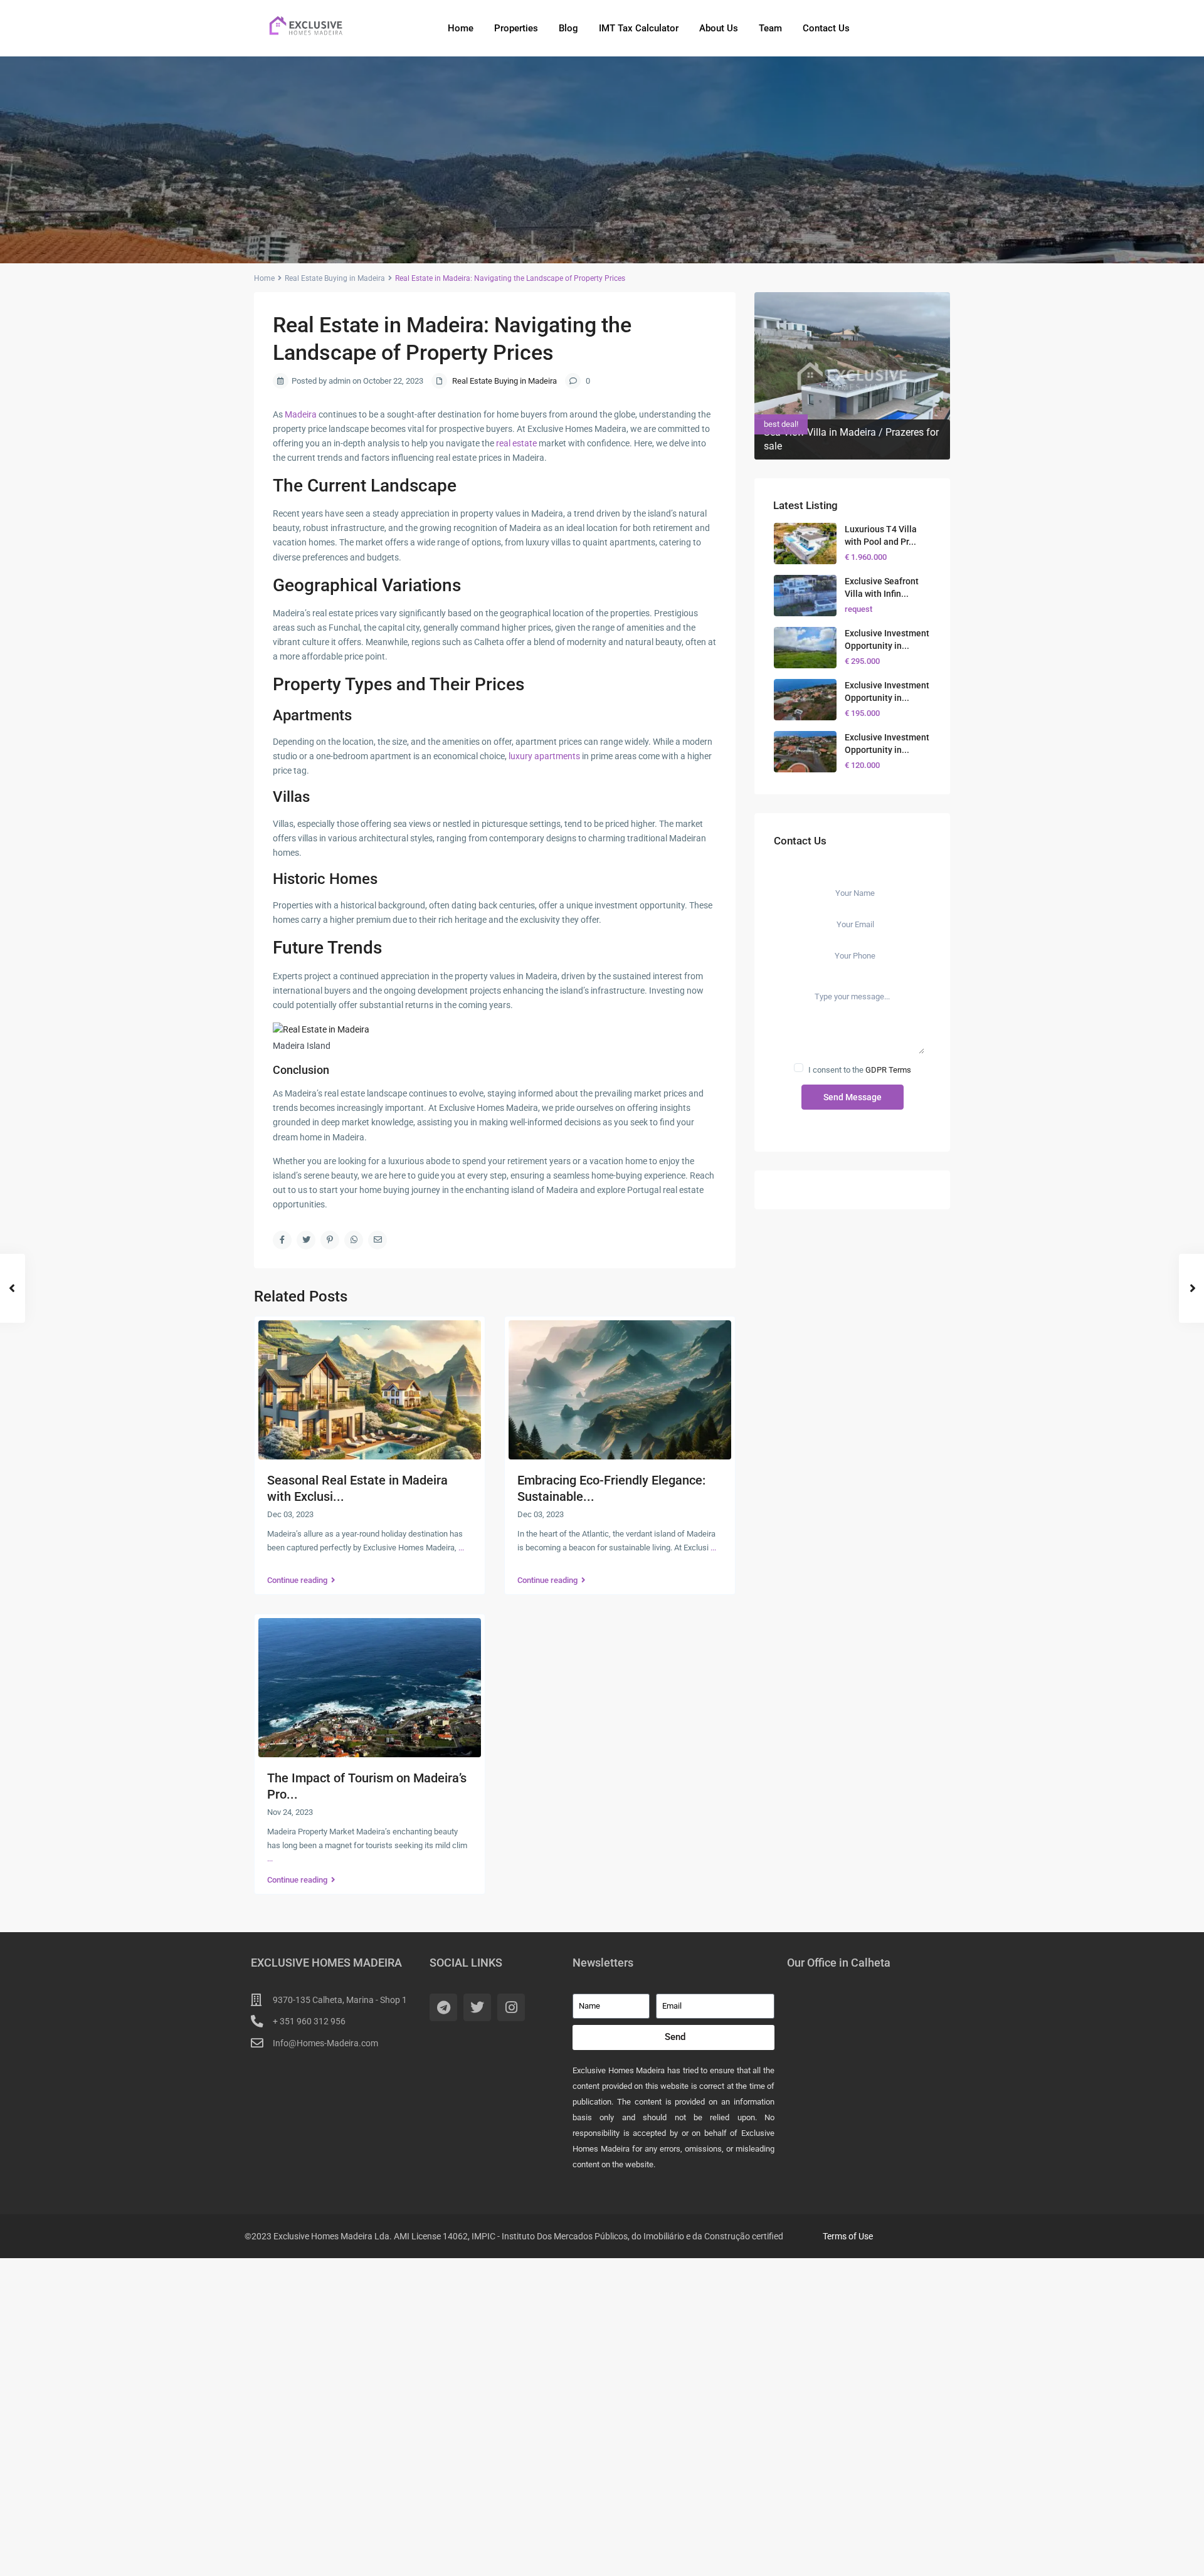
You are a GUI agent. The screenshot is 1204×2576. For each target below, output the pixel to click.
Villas (291, 797)
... (461, 1548)
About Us (719, 28)
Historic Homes (325, 879)
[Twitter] (477, 2007)
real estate (516, 443)
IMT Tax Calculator (639, 28)
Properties (516, 28)
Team (770, 28)
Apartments (312, 715)
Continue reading (297, 1580)
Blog (568, 28)
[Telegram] (443, 2007)
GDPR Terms (888, 1070)
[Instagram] (511, 2007)
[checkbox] (799, 1068)
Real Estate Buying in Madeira (335, 278)
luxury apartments (544, 756)
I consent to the (860, 1070)
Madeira (301, 414)
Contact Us (826, 28)
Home (461, 28)
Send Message (853, 1097)
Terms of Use (848, 2236)
